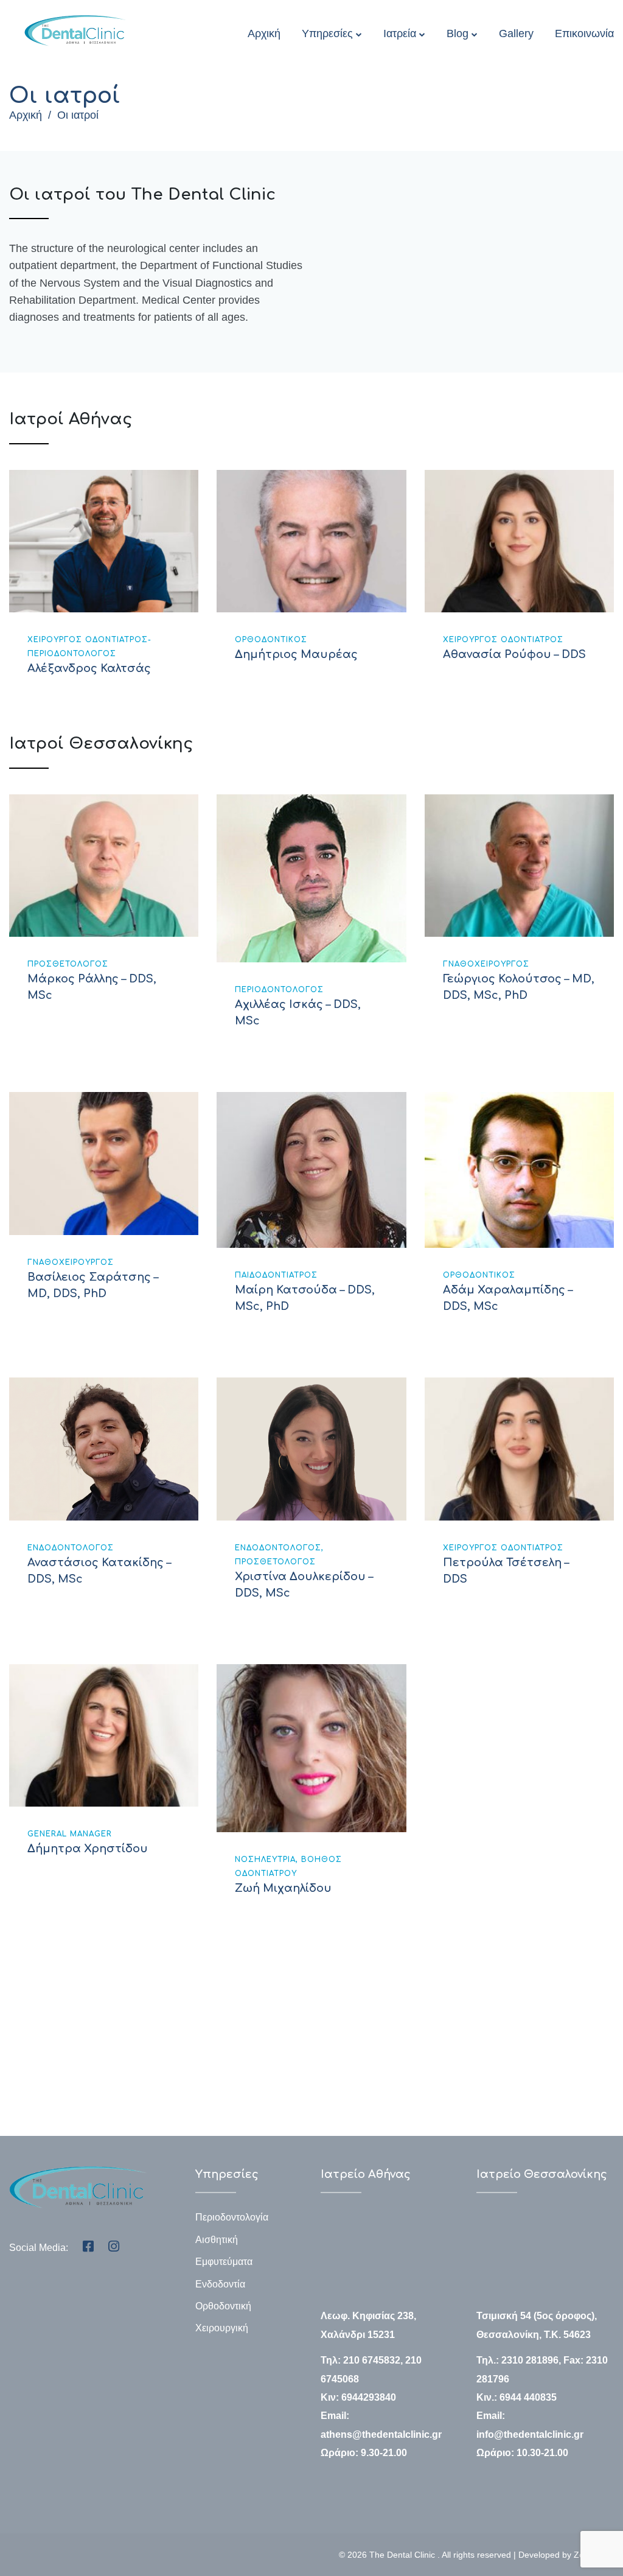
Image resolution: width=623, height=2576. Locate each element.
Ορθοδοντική (223, 2306)
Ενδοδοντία (220, 2284)
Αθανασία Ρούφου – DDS (514, 654)
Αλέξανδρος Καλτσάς (89, 668)
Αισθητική (217, 2240)
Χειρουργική (222, 2328)
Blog (458, 33)
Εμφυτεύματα (224, 2262)
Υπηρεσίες (327, 33)
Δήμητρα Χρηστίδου (88, 1849)
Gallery (516, 33)
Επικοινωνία (584, 33)
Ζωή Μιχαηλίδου (283, 1888)
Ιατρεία (400, 33)
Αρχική (264, 33)
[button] (74, 2085)
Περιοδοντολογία (232, 2217)
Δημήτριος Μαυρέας (296, 654)
